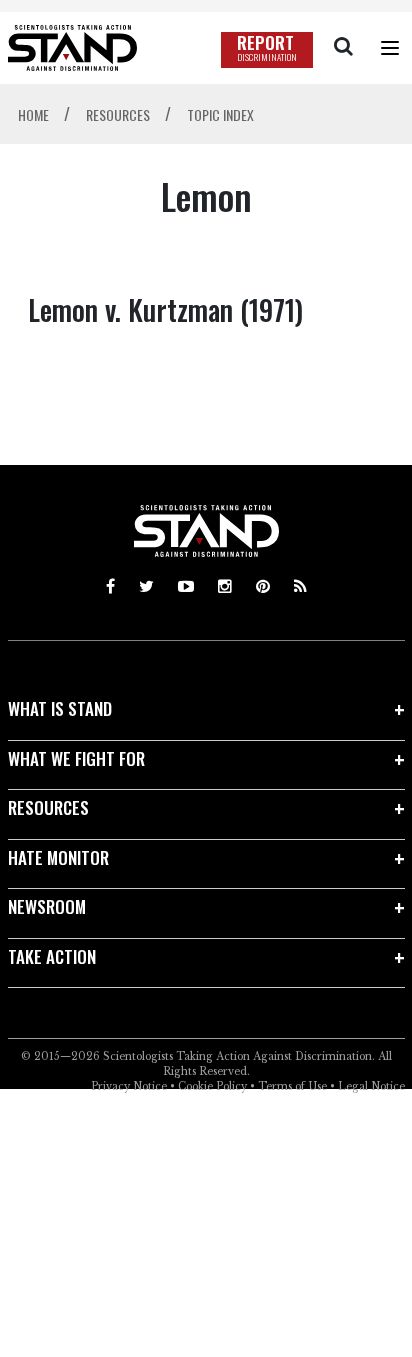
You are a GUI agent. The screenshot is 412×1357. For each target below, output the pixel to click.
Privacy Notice (129, 1086)
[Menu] (390, 48)
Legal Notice (371, 1086)
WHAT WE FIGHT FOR (76, 758)
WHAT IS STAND (60, 708)
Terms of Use (292, 1086)
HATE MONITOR (58, 857)
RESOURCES (48, 807)
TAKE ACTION (52, 956)
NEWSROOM (47, 906)
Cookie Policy (212, 1086)
